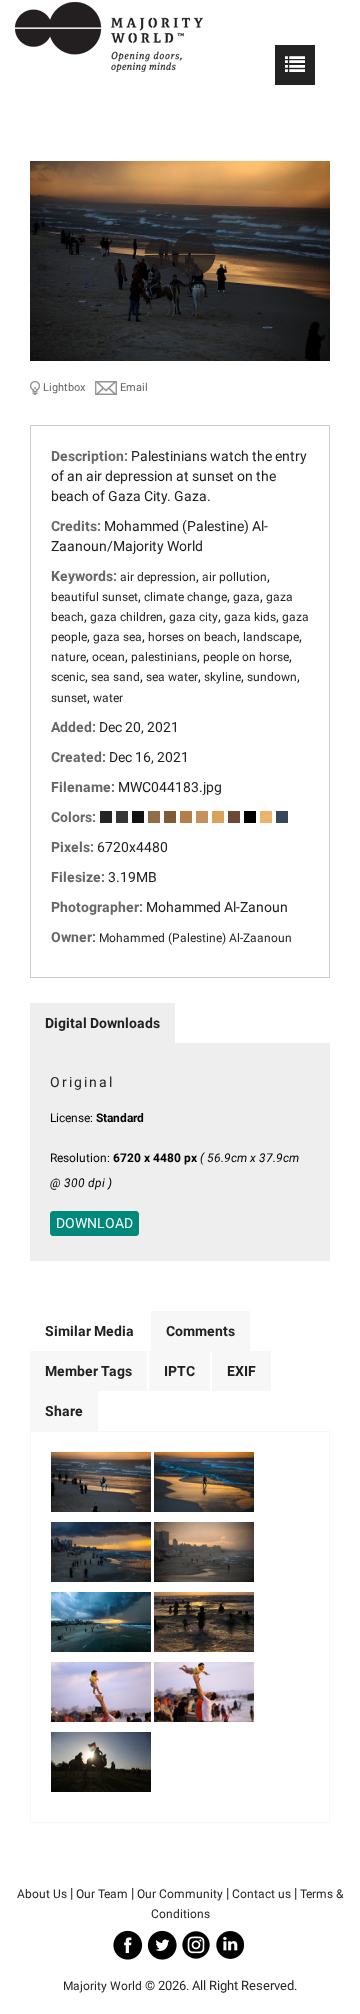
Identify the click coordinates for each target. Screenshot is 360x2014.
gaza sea (117, 637)
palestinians (164, 657)
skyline (222, 677)
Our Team (102, 1894)
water (108, 698)
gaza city (193, 617)
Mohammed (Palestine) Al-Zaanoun (195, 938)
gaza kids (250, 617)
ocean (108, 657)
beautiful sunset (94, 597)
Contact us (261, 1894)
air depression (158, 577)
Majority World (102, 1986)
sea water (172, 677)
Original (82, 1082)
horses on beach (192, 637)
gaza (246, 597)
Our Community (180, 1894)
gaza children (126, 617)
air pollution (234, 577)
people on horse (246, 657)
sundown (272, 677)
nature (68, 657)
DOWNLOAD (94, 1223)
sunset (69, 698)
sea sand (115, 677)
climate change (185, 597)
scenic (68, 677)
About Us (42, 1894)
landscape (271, 637)
